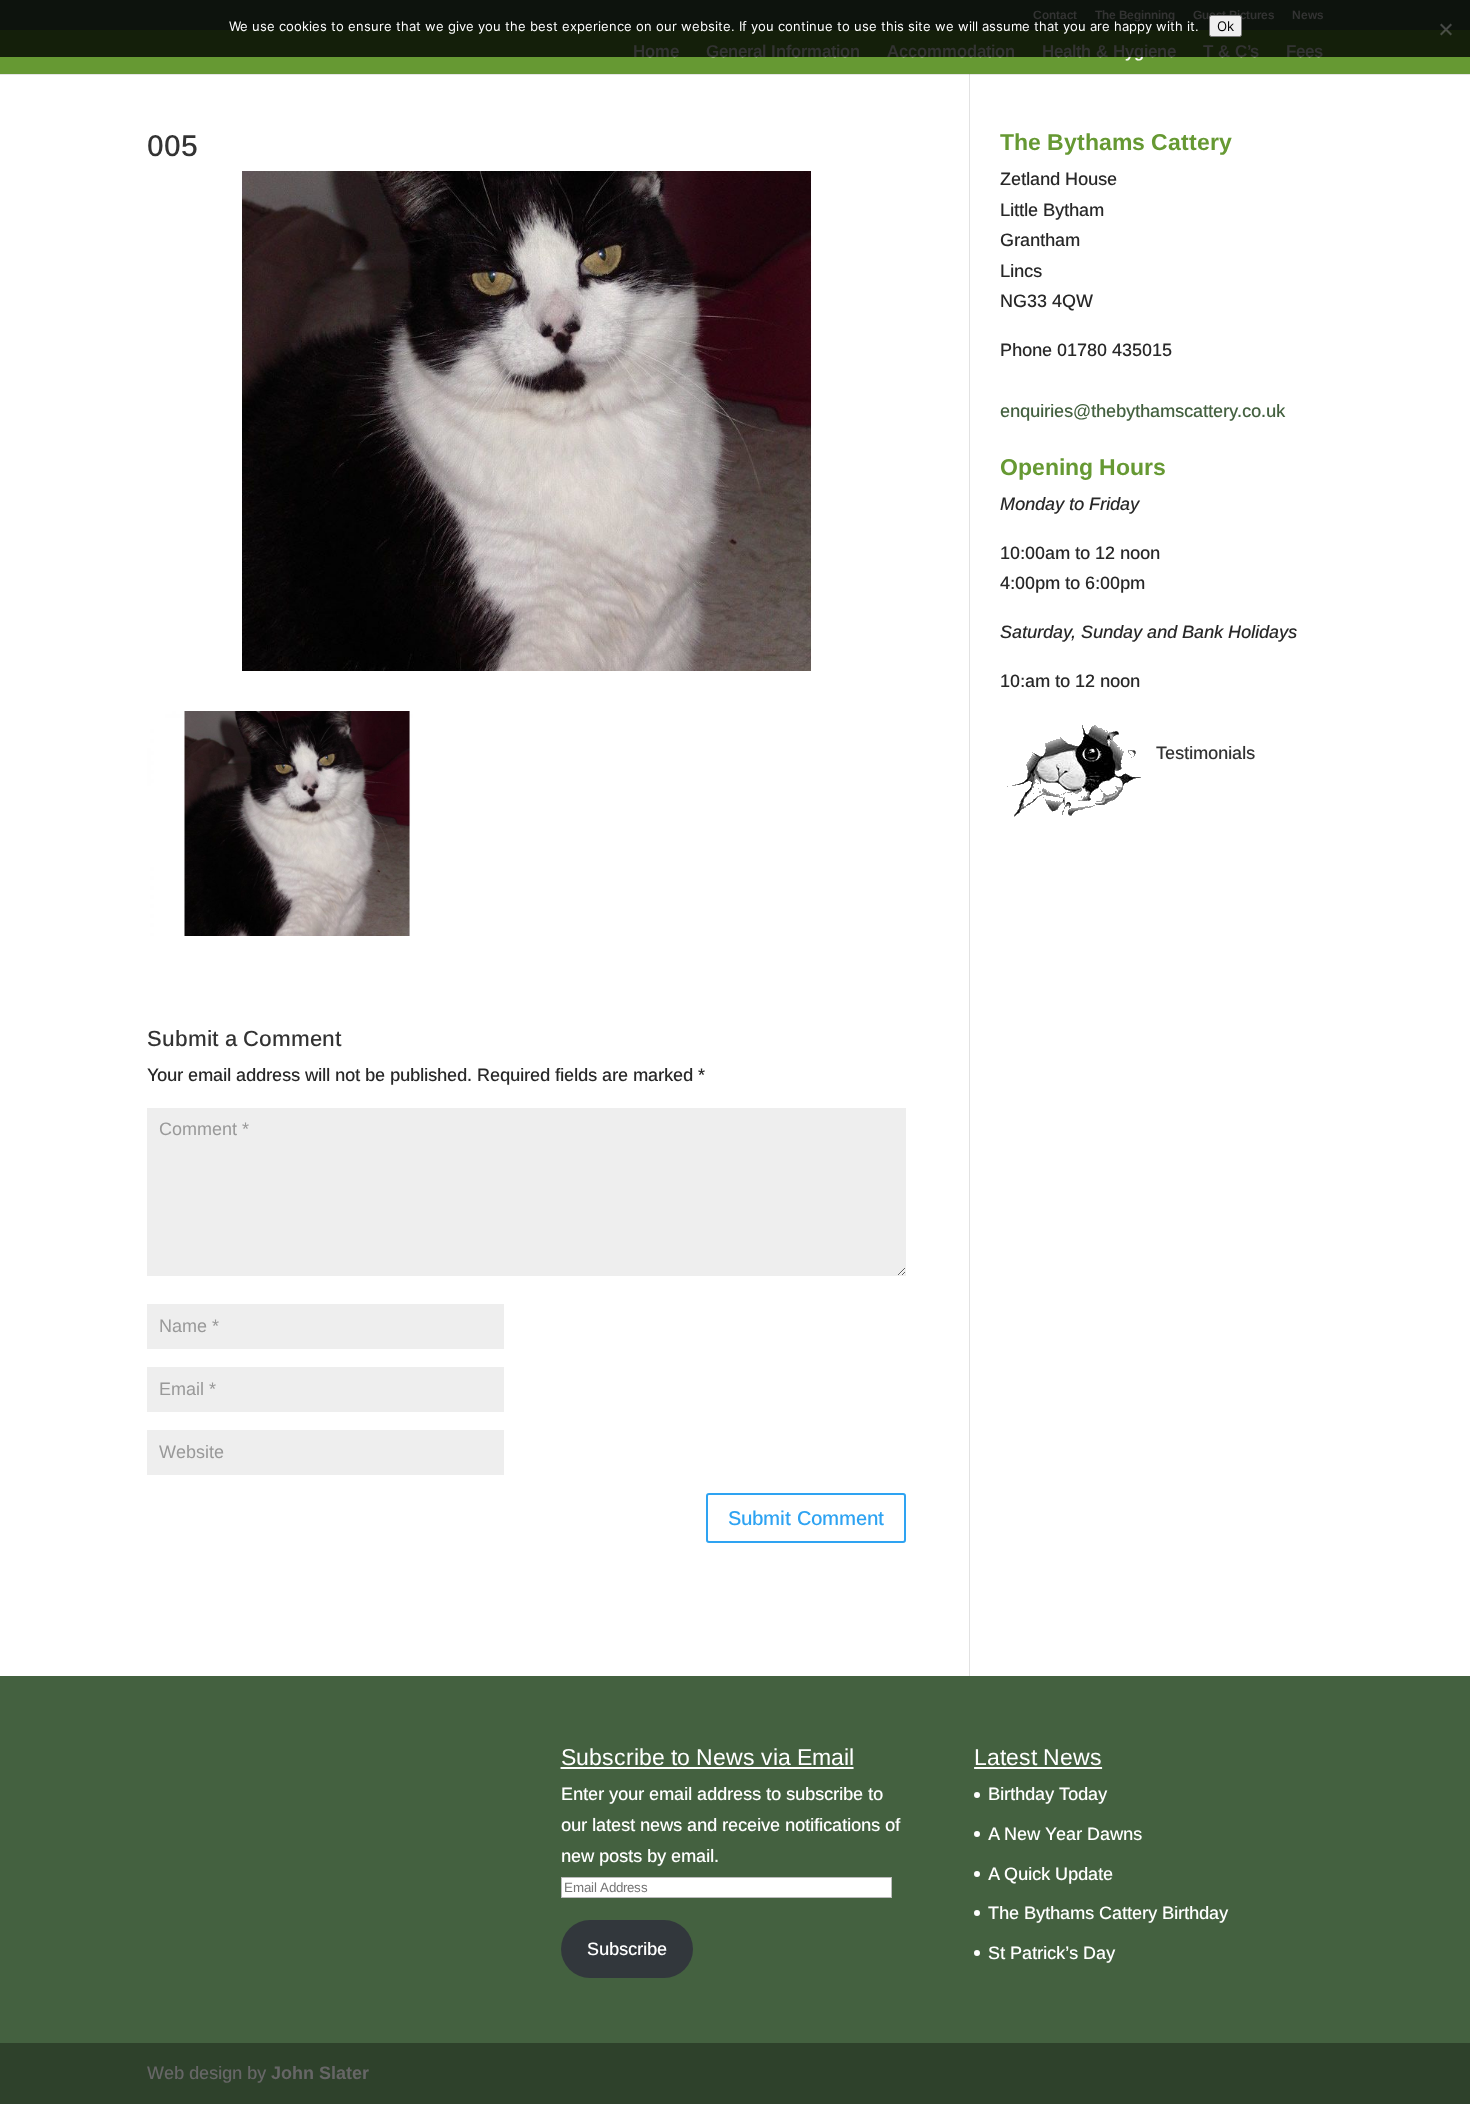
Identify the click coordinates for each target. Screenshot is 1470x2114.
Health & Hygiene (1109, 53)
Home (656, 53)
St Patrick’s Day (1051, 1953)
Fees (1304, 53)
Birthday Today (1047, 1794)
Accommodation (951, 53)
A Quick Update (1050, 1874)
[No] (1445, 29)
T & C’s (1231, 53)
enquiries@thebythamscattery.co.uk (1142, 411)
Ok (1225, 26)
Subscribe (627, 1949)
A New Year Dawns (1065, 1834)
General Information (783, 53)
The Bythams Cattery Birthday (1108, 1913)
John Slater (320, 2073)
